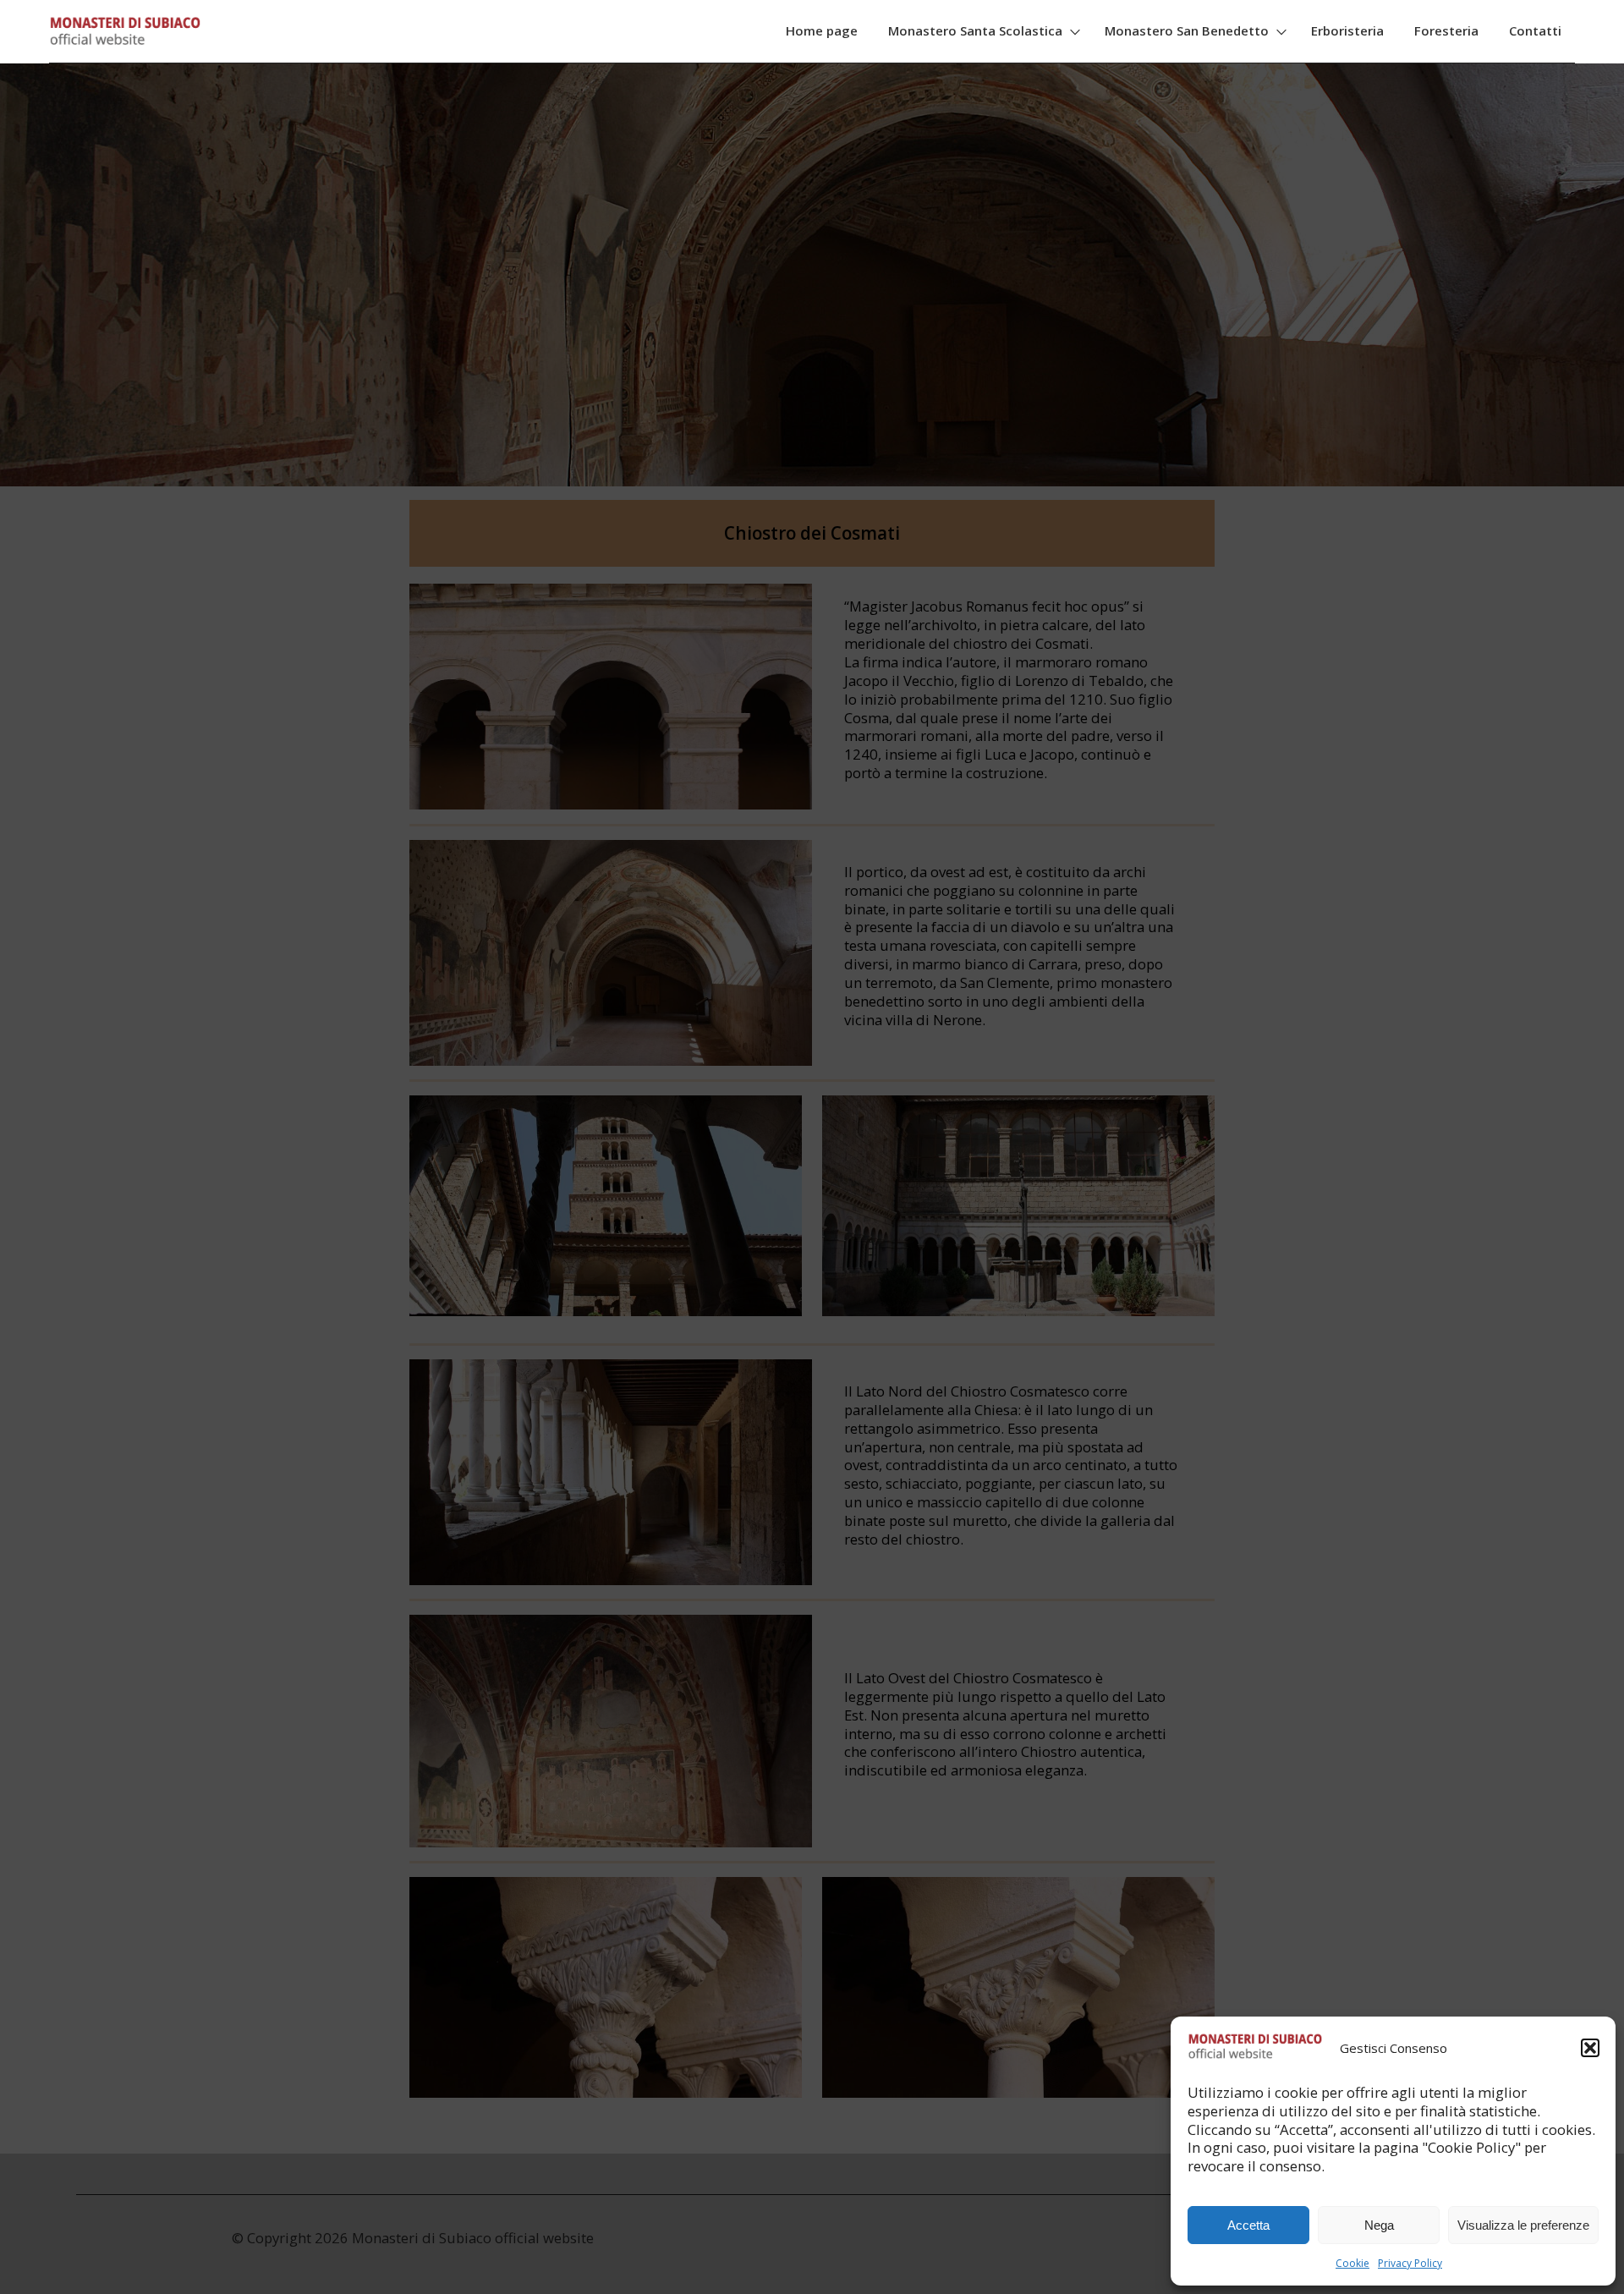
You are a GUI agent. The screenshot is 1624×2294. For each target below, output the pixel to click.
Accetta (1248, 2225)
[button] (1590, 2048)
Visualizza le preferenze (1523, 2225)
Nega (1379, 2225)
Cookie (1352, 2263)
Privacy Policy (1410, 2263)
